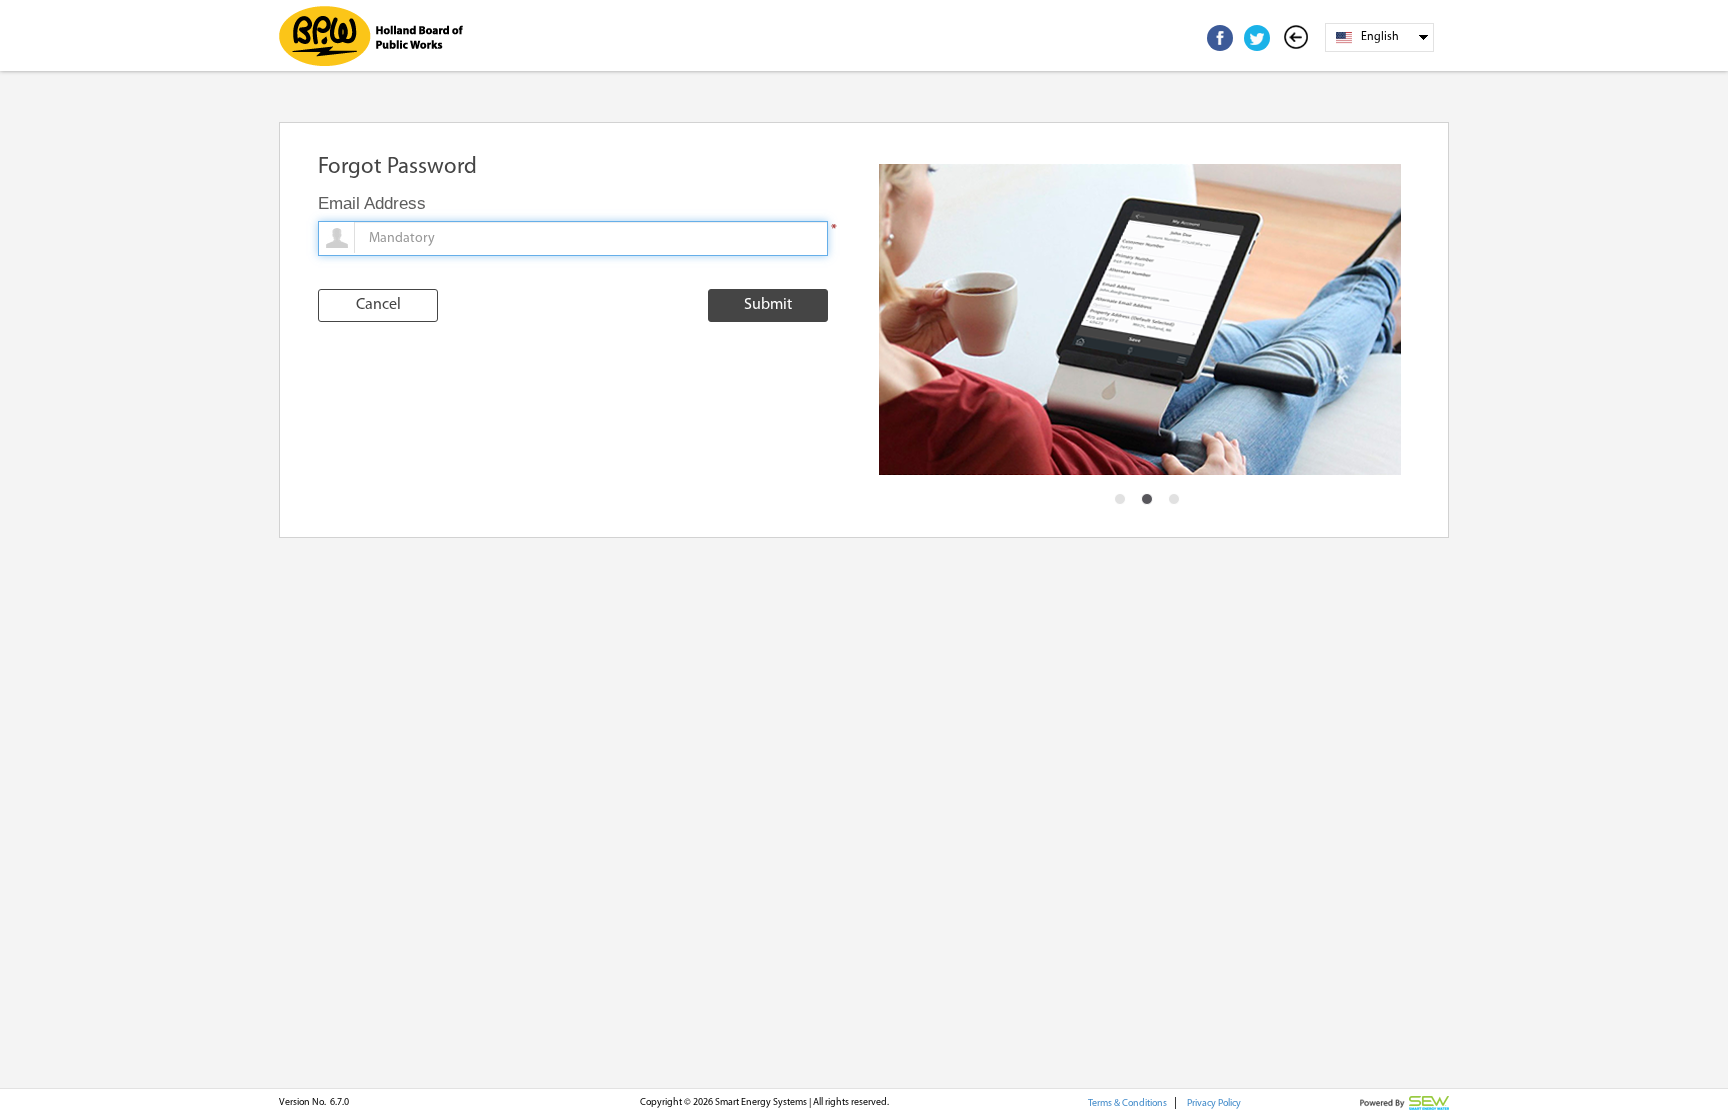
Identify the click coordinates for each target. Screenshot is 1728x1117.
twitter (1257, 38)
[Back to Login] (1300, 38)
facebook (1220, 38)
